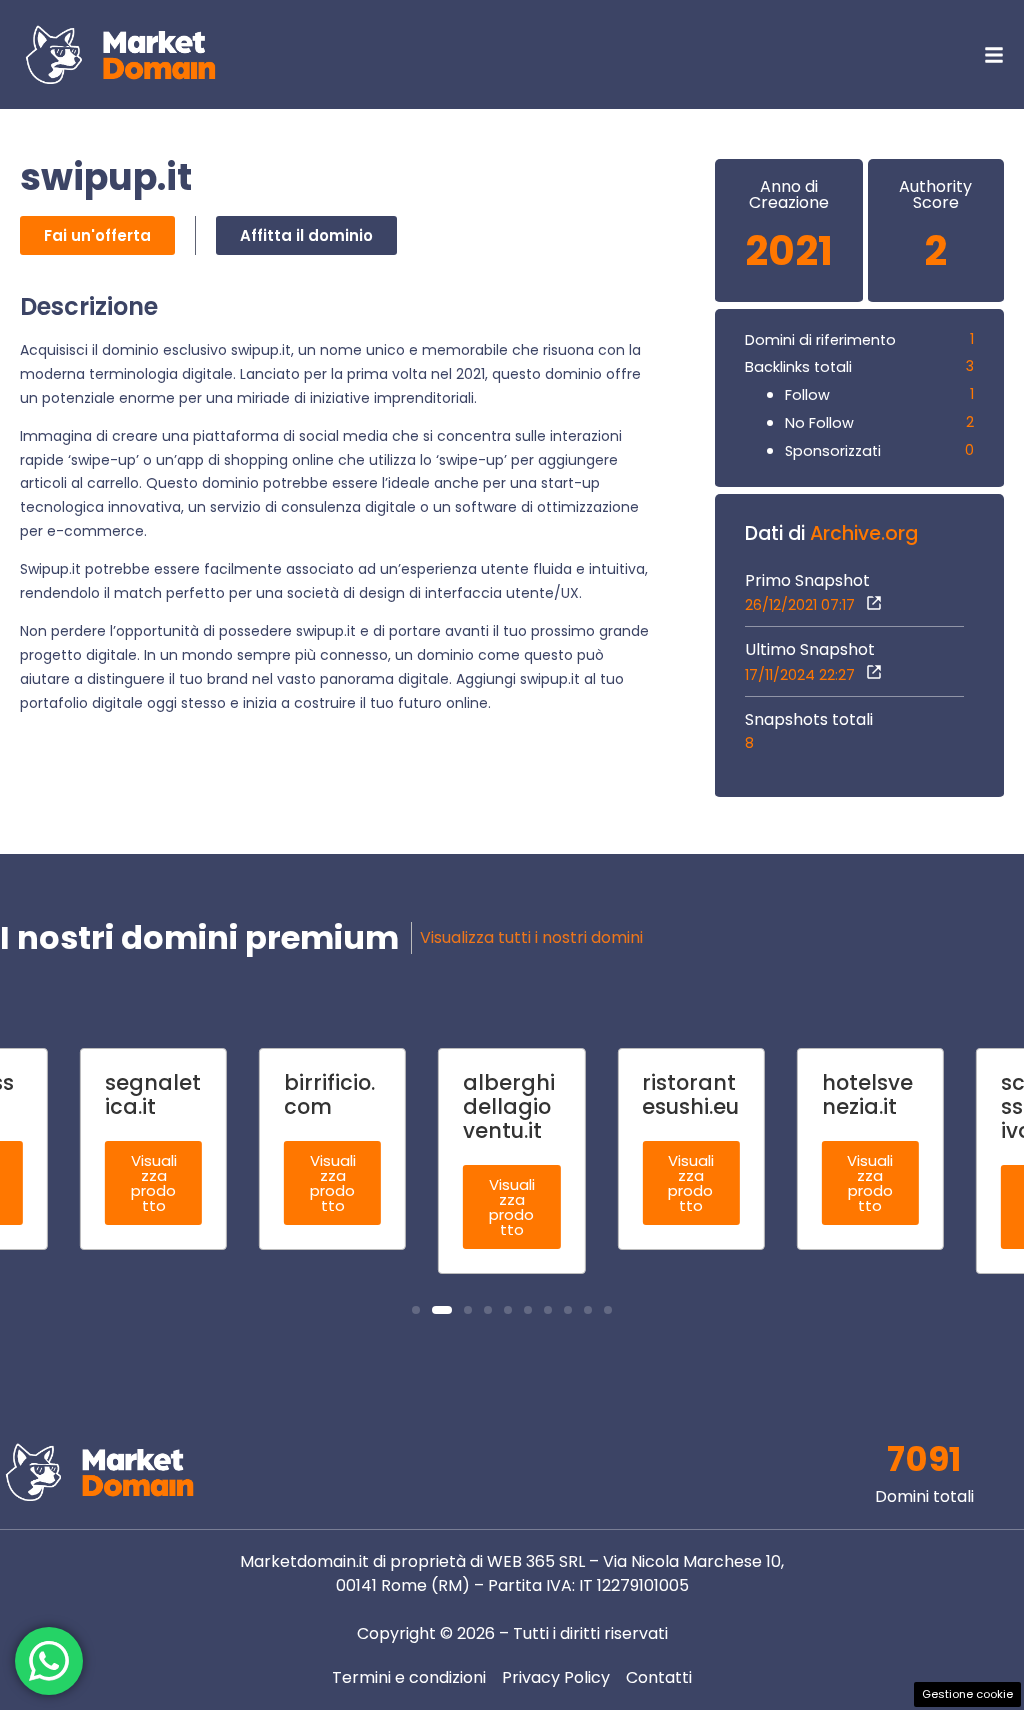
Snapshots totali (809, 720)
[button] (416, 1310)
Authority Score (935, 195)
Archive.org (864, 533)
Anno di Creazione (789, 195)
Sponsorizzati (833, 451)
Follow (807, 395)
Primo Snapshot (807, 581)
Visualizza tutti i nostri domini (531, 937)
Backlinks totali (798, 367)
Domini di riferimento (820, 340)
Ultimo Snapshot (810, 650)
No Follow (819, 423)
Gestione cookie (967, 1694)
